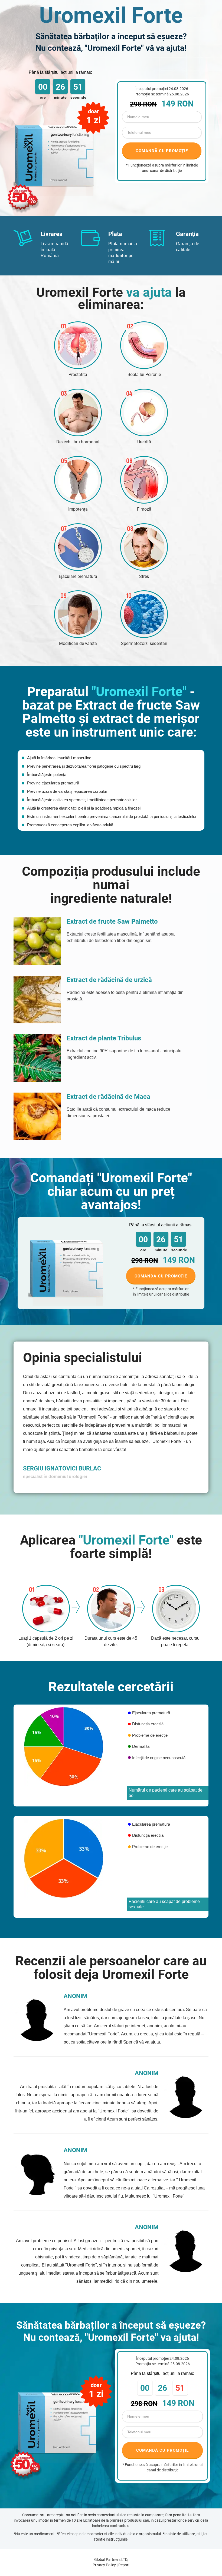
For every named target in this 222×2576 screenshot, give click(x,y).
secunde (78, 97)
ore (43, 97)
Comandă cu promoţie (161, 1276)
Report (124, 2565)
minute (60, 97)
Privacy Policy (104, 2565)
